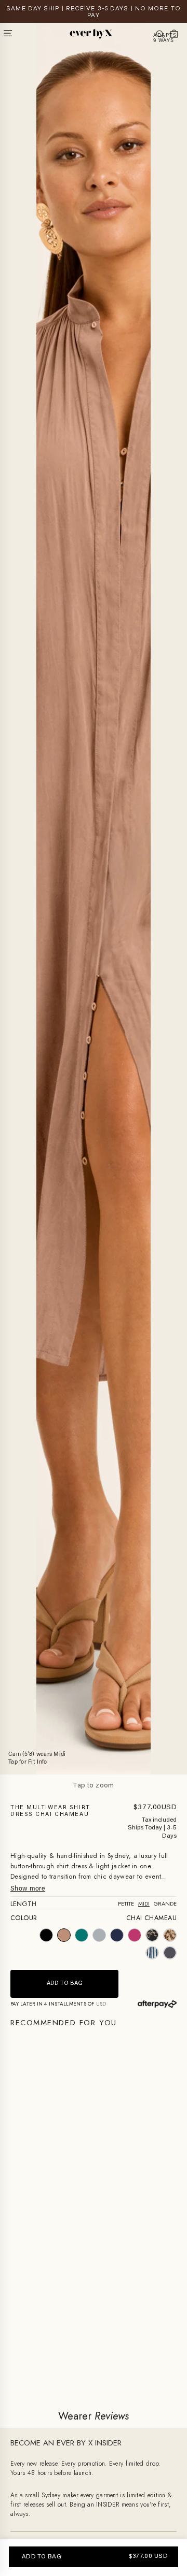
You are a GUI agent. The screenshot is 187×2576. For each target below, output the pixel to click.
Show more (28, 1889)
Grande (165, 1904)
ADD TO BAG (42, 2557)
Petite (126, 1904)
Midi (144, 1904)
